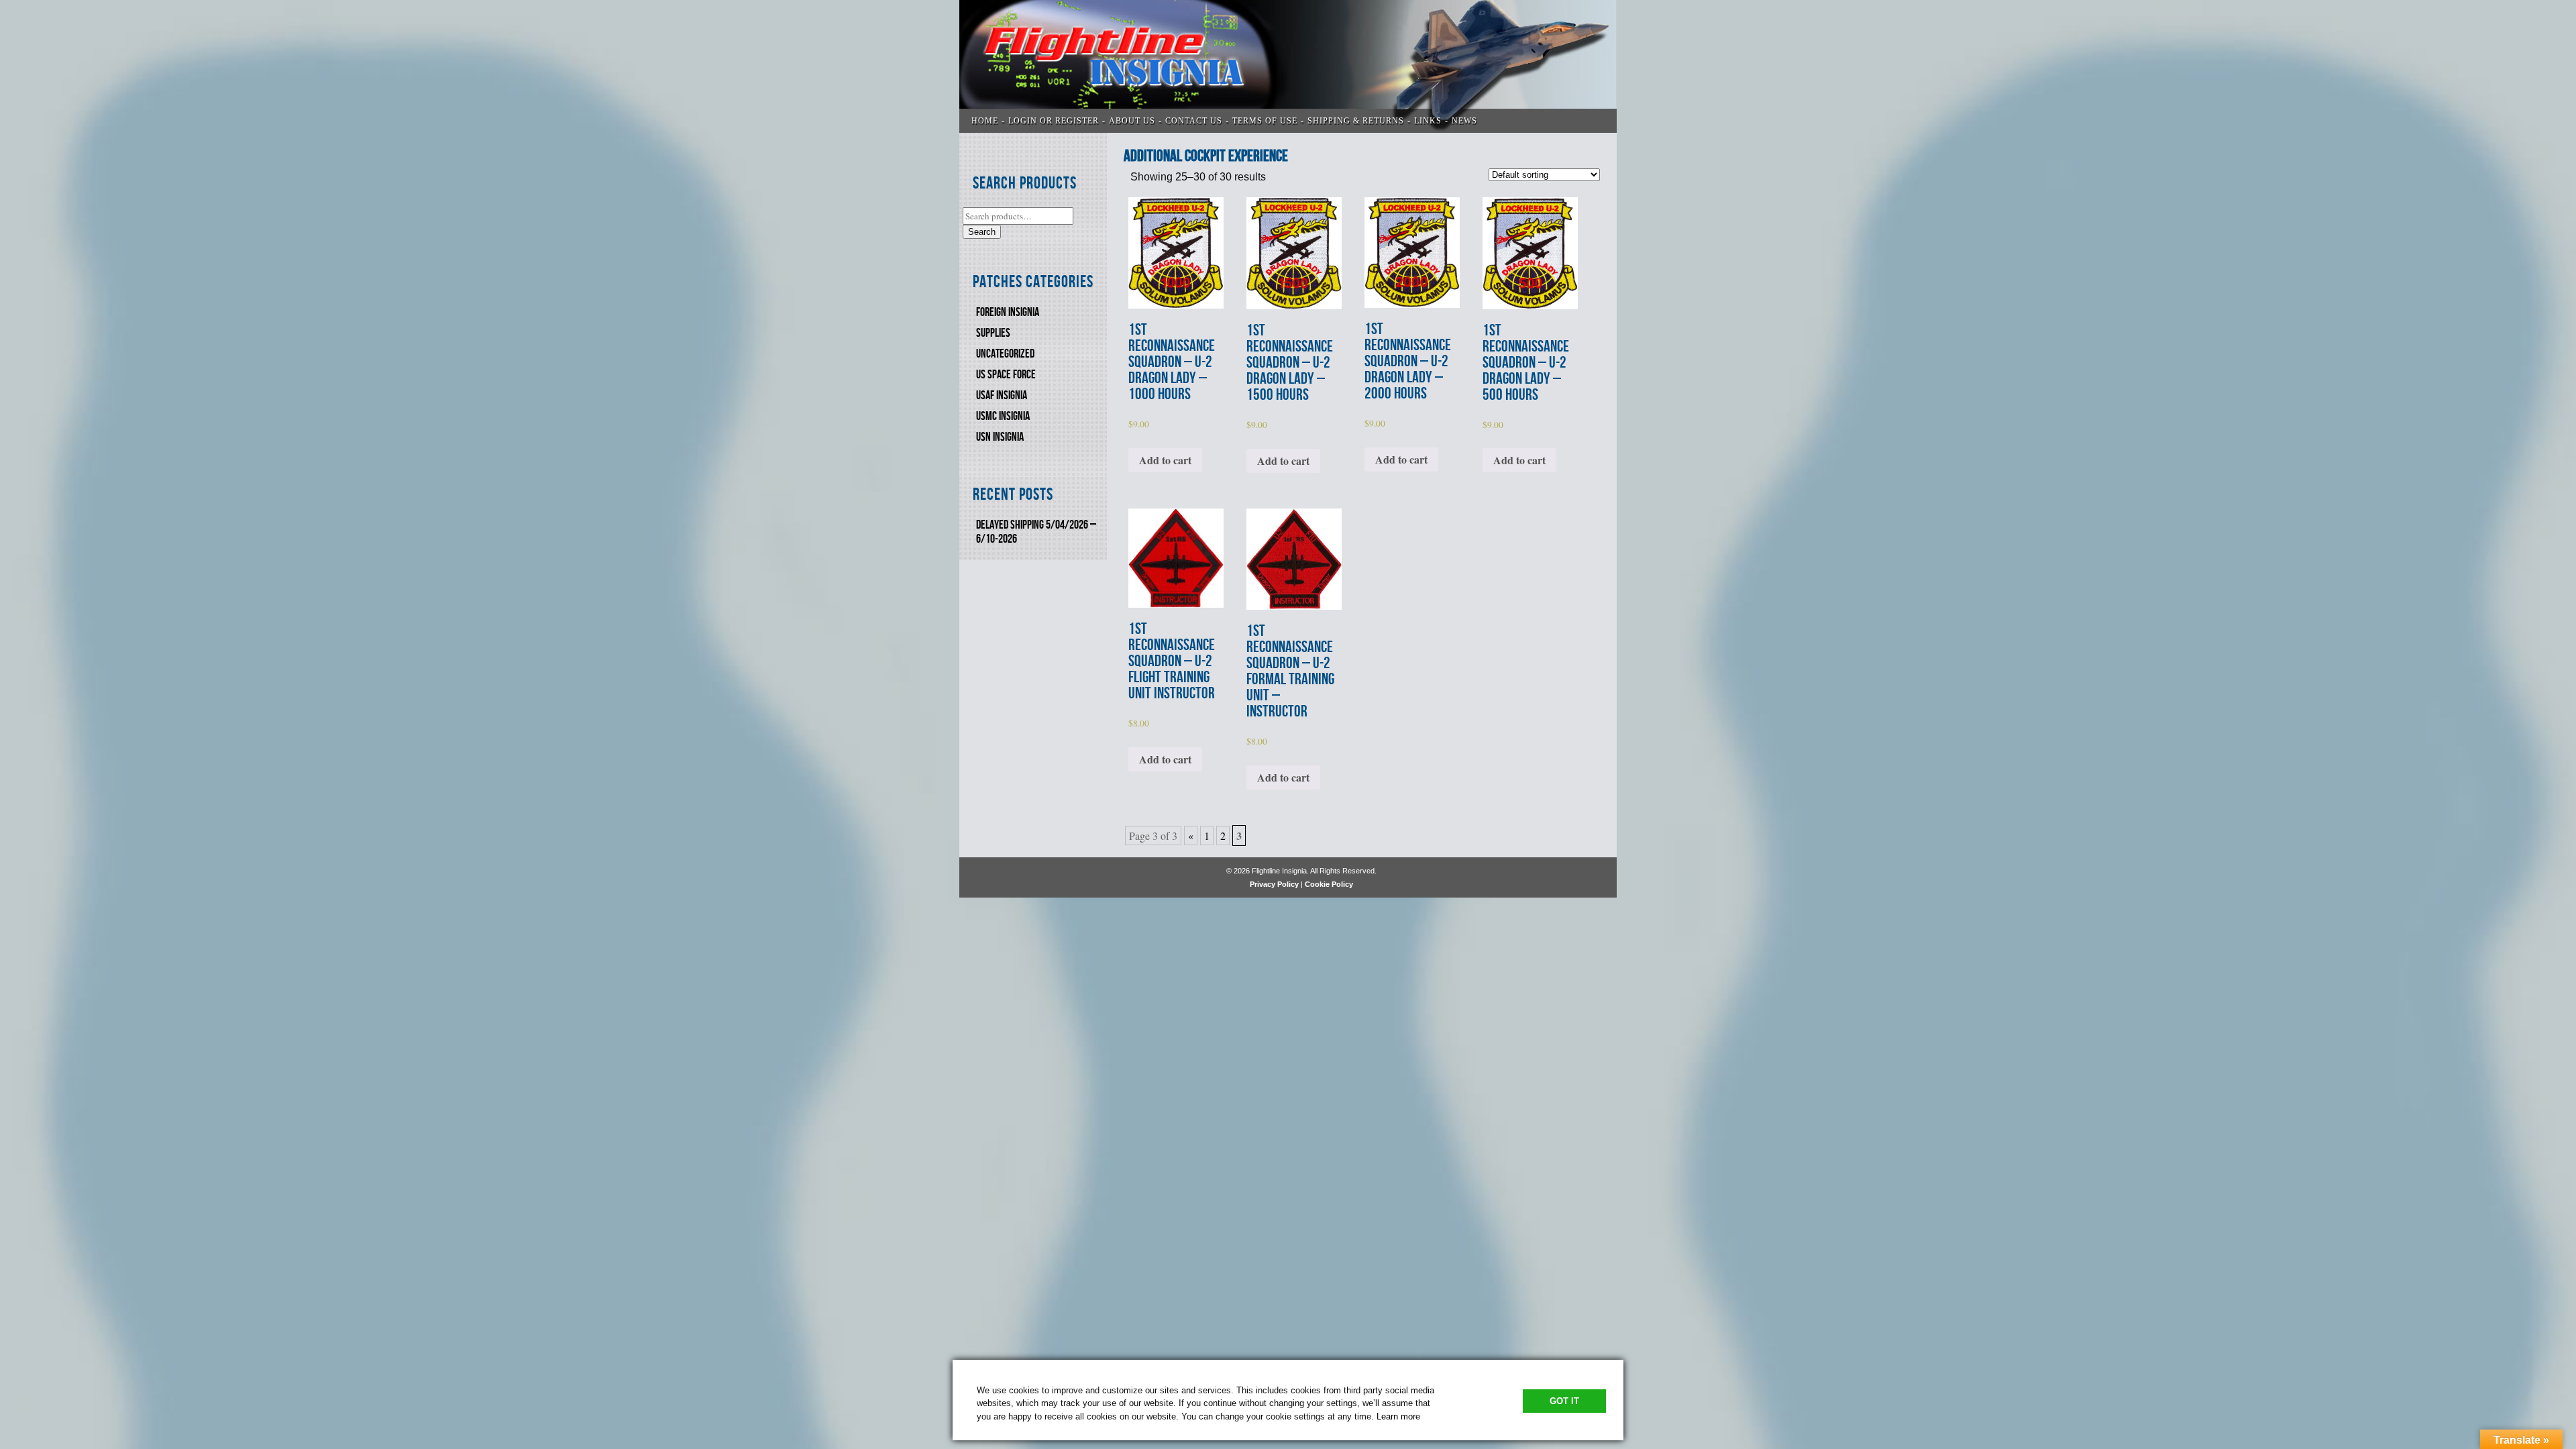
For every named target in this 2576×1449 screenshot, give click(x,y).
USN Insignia (1000, 437)
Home (985, 121)
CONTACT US (1194, 121)
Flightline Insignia (1288, 66)
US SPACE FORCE (1006, 375)
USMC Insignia (1003, 416)
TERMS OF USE (1265, 121)
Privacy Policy (1274, 884)
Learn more (1398, 1416)
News (1464, 121)
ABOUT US (1132, 121)
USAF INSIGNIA (1002, 395)
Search (982, 232)
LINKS (1428, 121)
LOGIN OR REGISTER (1054, 121)
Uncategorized (1005, 354)
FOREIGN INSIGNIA (1008, 312)
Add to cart (1165, 460)
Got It (1564, 1401)
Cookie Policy (1329, 884)
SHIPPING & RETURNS (1356, 121)
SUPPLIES (993, 333)
